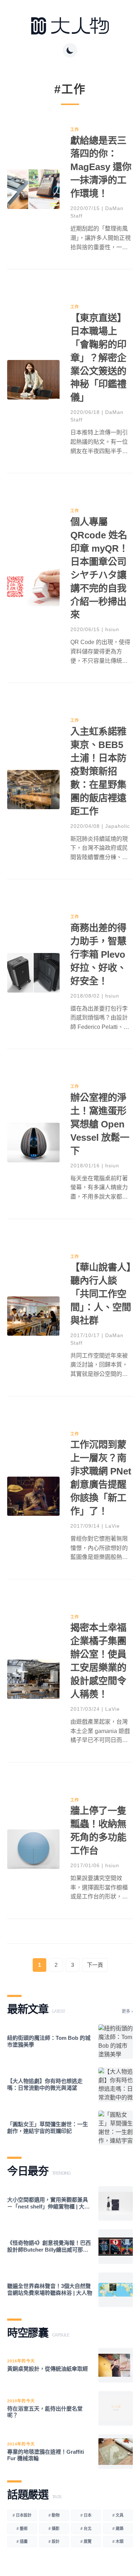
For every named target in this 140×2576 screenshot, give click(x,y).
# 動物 (54, 2515)
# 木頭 (118, 2541)
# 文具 (118, 2515)
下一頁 (95, 1965)
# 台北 (86, 2529)
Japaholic (118, 826)
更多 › (127, 2011)
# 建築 (118, 2529)
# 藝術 (22, 2529)
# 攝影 (54, 2529)
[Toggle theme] (70, 50)
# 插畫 (22, 2541)
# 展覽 (86, 2541)
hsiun (112, 629)
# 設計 (54, 2541)
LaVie (113, 1526)
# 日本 (86, 2515)
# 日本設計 (22, 2515)
